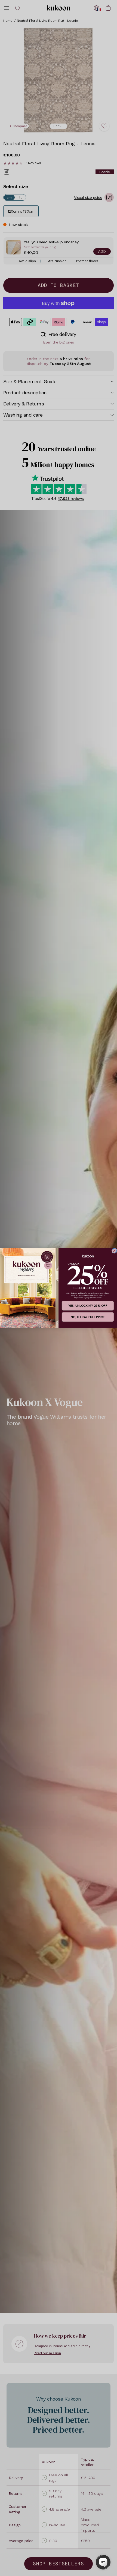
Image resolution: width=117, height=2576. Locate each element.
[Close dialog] (114, 1251)
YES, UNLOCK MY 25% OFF (88, 1306)
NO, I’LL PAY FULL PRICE (88, 1317)
